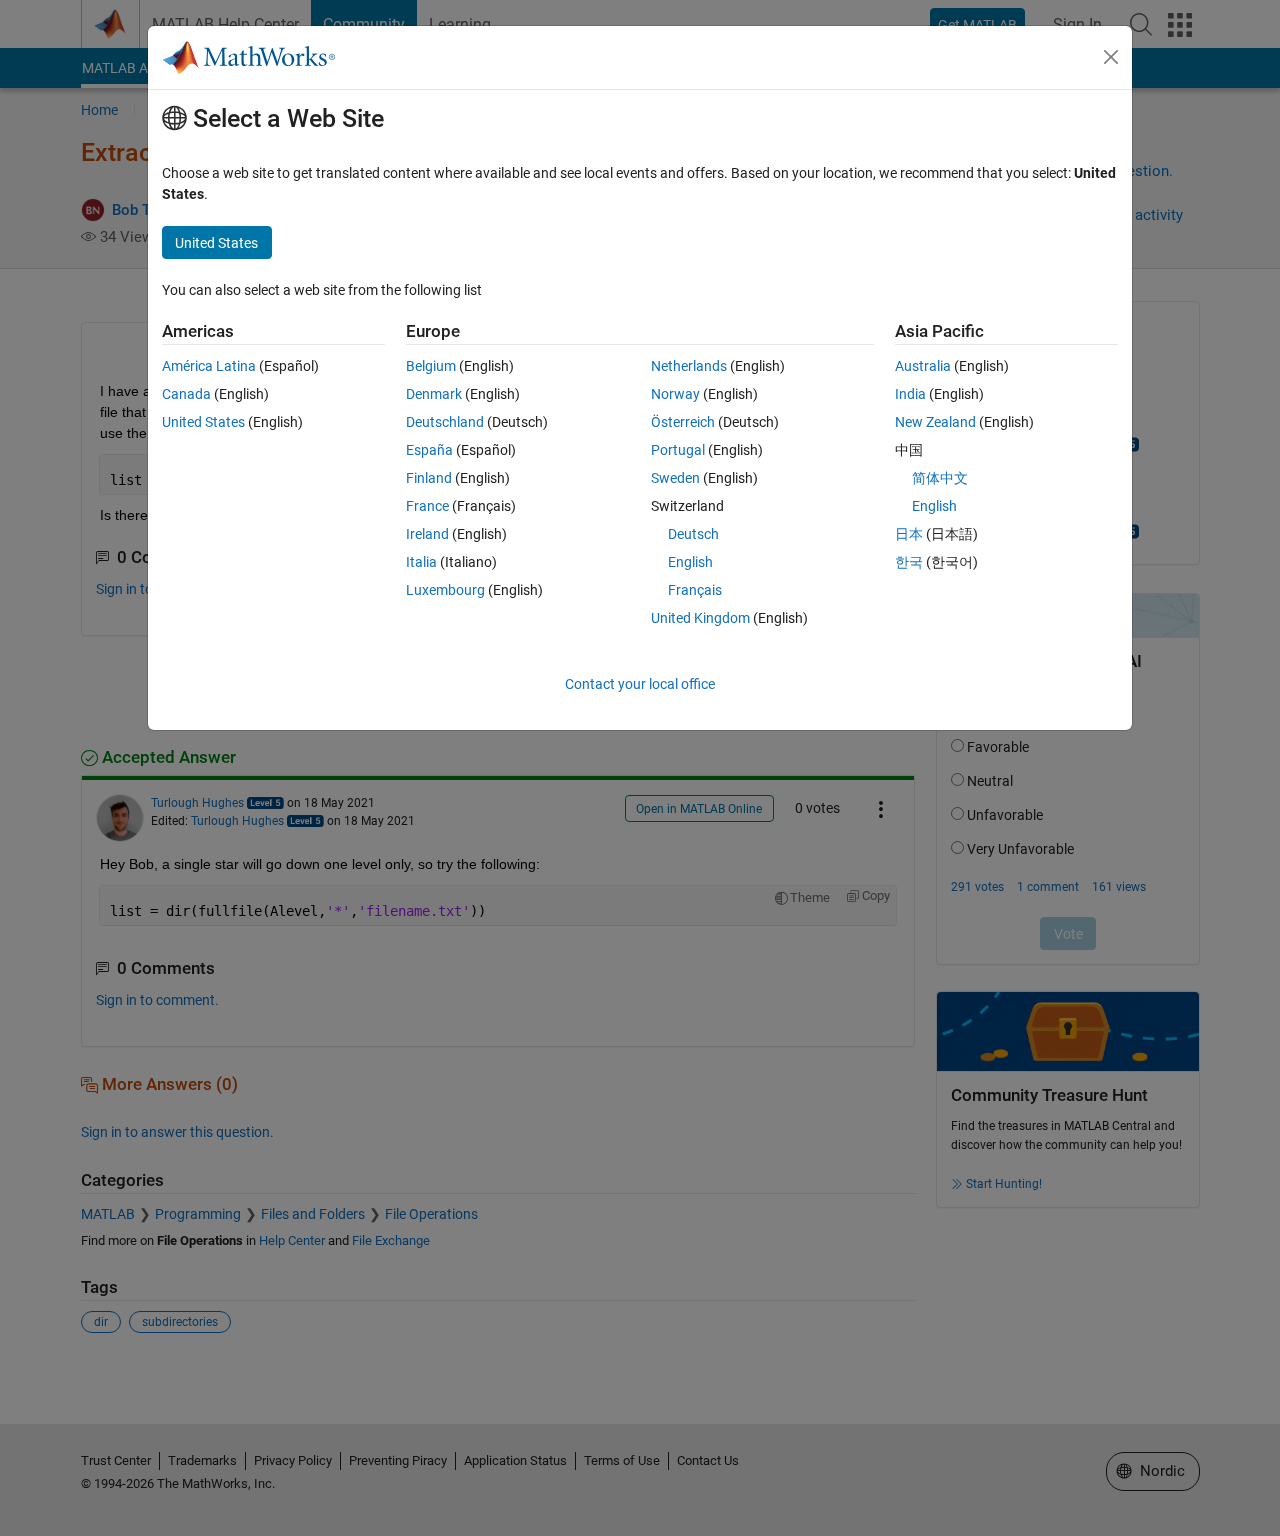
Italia (421, 562)
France (427, 506)
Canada (186, 394)
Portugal (678, 450)
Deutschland (445, 422)
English (690, 562)
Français (695, 590)
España (429, 450)
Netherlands (689, 366)
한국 (909, 562)
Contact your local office (640, 684)
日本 (909, 534)
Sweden (675, 478)
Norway (675, 394)
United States (203, 422)
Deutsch (693, 534)
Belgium (431, 366)
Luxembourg (445, 590)
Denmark (434, 394)
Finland (429, 478)
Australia (923, 366)
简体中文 (940, 478)
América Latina (209, 366)
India (910, 394)
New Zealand (935, 422)
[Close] (1111, 57)
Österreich (683, 422)
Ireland (427, 534)
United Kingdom (700, 618)
